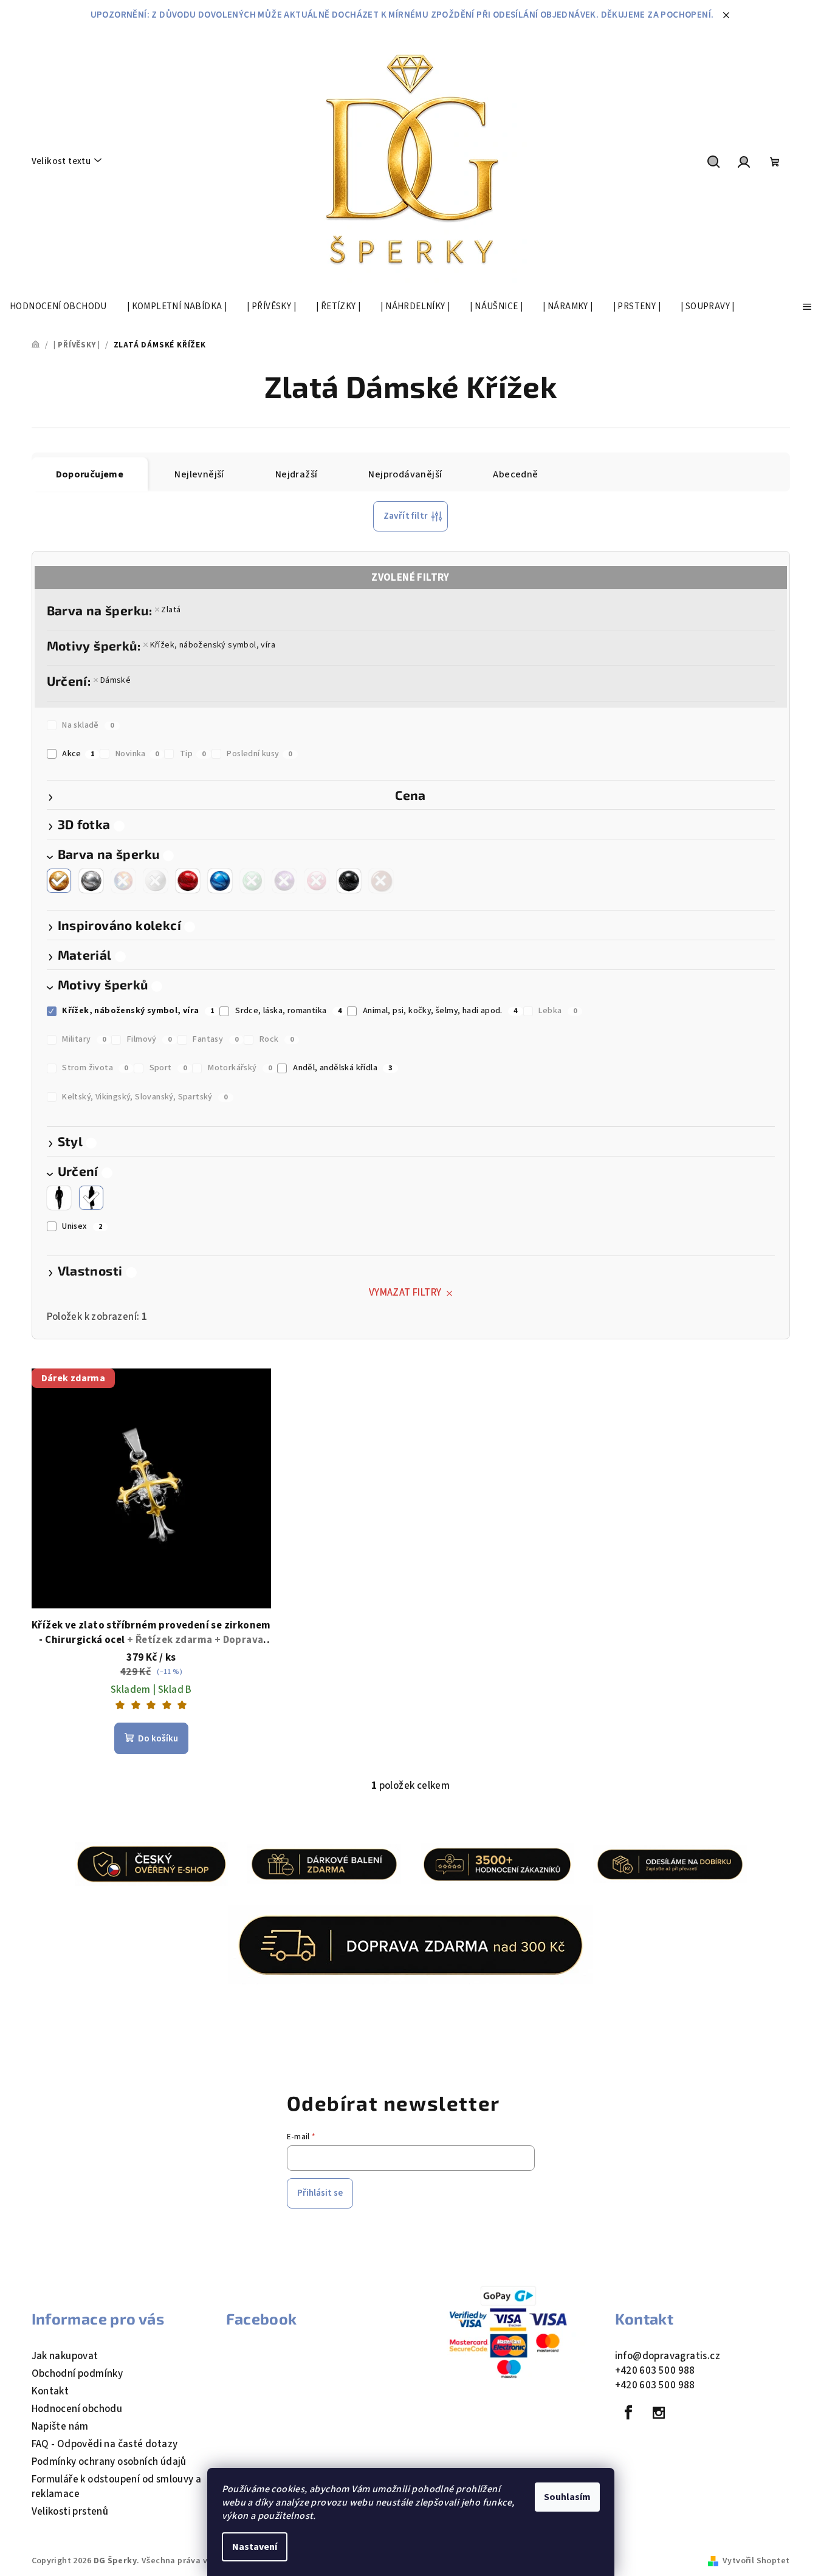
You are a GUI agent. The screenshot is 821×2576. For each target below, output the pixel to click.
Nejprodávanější (405, 474)
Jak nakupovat (65, 2356)
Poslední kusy (259, 754)
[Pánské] (59, 1198)
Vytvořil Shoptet (756, 2561)
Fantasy (215, 1039)
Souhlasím (567, 2497)
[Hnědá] (381, 881)
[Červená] (188, 881)
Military (84, 1039)
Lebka (558, 1011)
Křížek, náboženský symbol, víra (213, 645)
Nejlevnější (199, 474)
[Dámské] (91, 1198)
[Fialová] (284, 881)
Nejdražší (297, 474)
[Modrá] (220, 881)
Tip (193, 754)
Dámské (115, 680)
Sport (168, 1068)
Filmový (149, 1039)
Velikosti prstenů (70, 2512)
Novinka (137, 754)
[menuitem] (58, 307)
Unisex (82, 1226)
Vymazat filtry (405, 1293)
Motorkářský (240, 1068)
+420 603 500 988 (655, 2371)
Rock (277, 1039)
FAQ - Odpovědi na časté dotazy (105, 2444)
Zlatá (171, 610)
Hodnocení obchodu (77, 2409)
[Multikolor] (123, 881)
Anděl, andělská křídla (343, 1068)
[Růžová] (317, 881)
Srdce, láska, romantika (288, 1011)
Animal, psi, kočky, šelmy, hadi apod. (440, 1011)
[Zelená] (252, 881)
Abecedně (515, 474)
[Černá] (349, 881)
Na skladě (88, 725)
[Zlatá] (59, 881)
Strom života (95, 1068)
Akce (78, 754)
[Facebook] (629, 2413)
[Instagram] (659, 2413)
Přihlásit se (320, 2193)
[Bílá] (156, 881)
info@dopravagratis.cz (668, 2356)
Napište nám (60, 2427)
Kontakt (50, 2391)
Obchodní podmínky (77, 2374)
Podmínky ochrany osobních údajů (109, 2462)
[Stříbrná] (91, 881)
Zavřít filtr (406, 516)
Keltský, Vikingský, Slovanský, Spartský (145, 1097)
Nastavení (255, 2547)
